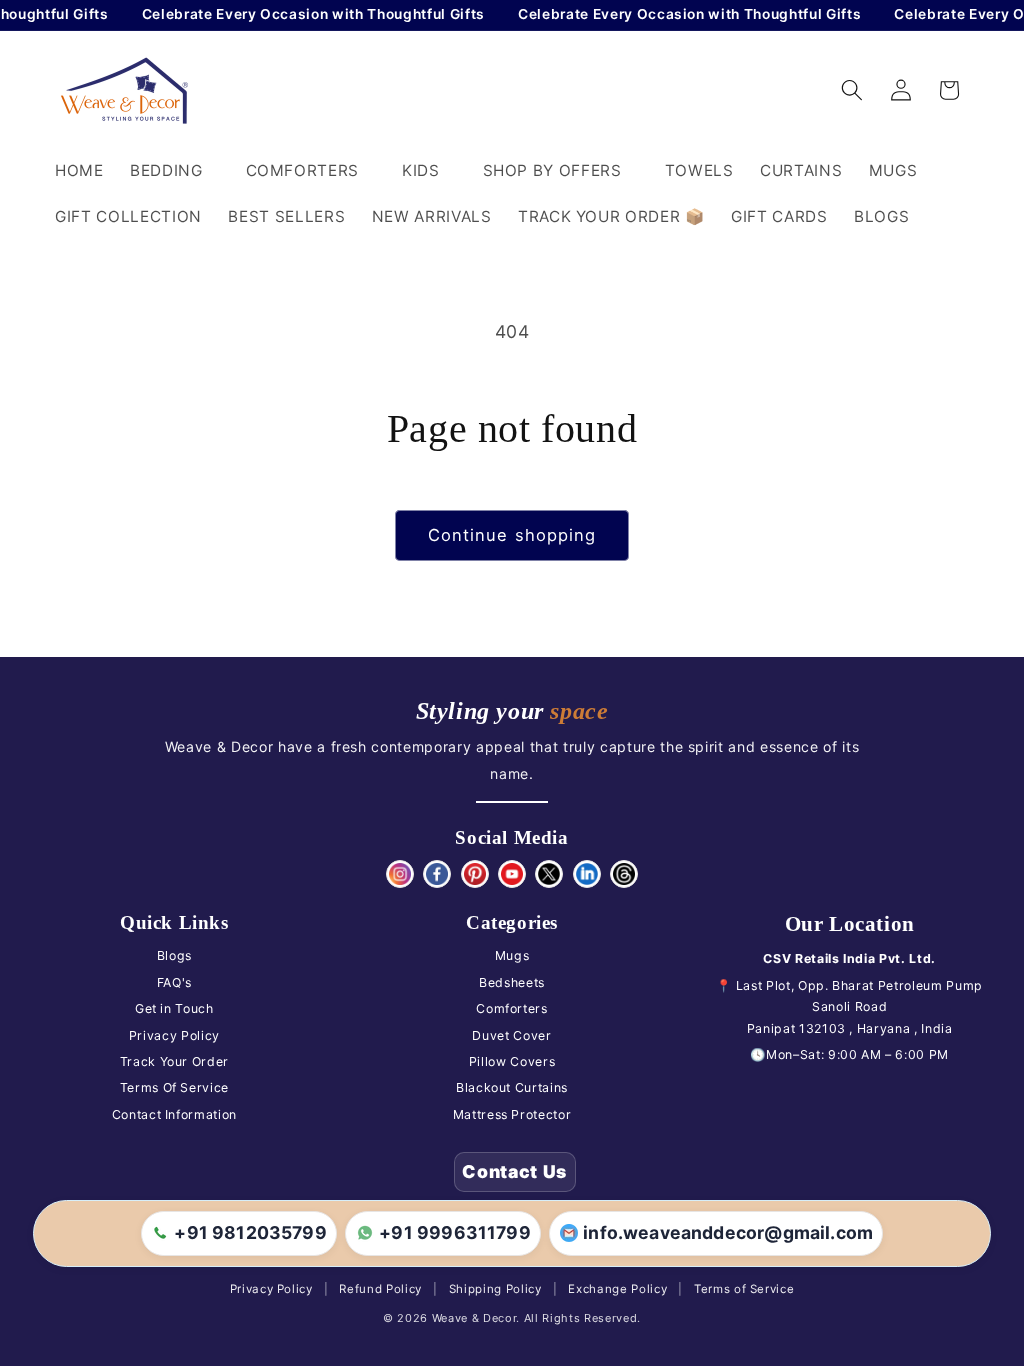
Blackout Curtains (512, 1087)
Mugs (512, 955)
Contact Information (175, 1114)
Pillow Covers (512, 1061)
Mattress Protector (512, 1114)
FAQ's (174, 982)
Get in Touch (174, 1008)
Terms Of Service (175, 1087)
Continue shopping (512, 535)
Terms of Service (744, 1289)
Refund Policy (380, 1289)
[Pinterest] (475, 874)
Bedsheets (512, 982)
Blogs (174, 955)
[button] (175, 171)
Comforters (512, 1008)
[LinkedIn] (587, 874)
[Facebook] (437, 874)
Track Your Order (175, 1061)
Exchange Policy (617, 1289)
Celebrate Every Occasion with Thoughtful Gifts (302, 14)
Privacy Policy (174, 1035)
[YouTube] (512, 874)
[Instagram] (400, 874)
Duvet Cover (511, 1035)
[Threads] (624, 874)
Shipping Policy (495, 1289)
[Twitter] (549, 874)
